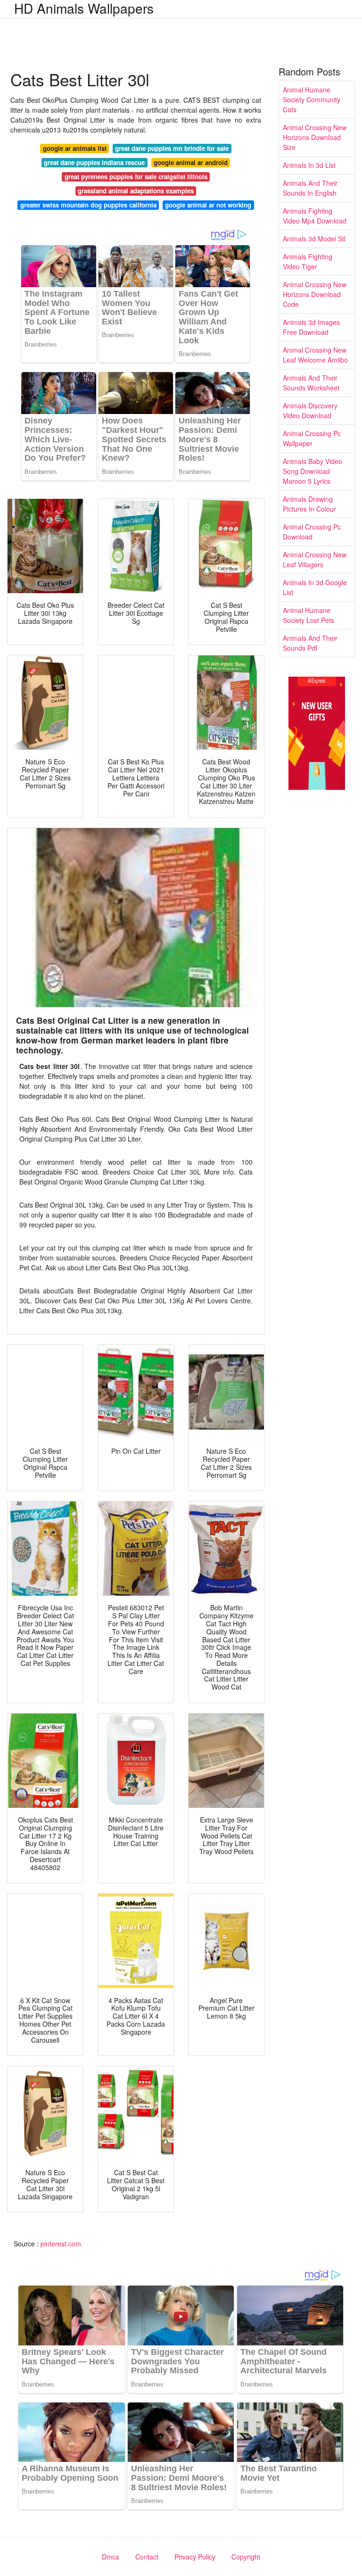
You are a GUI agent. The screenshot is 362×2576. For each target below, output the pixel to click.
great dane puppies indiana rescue (94, 162)
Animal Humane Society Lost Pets (309, 615)
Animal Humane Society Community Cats (312, 99)
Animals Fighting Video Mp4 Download (315, 216)
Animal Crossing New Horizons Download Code (315, 294)
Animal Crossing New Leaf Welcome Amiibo (315, 355)
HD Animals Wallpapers (84, 8)
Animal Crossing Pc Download (312, 532)
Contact (147, 2557)
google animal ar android (191, 162)
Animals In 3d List (309, 165)
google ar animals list (75, 148)
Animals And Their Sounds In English (310, 188)
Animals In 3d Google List (315, 587)
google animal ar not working (208, 205)
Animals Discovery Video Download (310, 410)
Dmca (111, 2557)
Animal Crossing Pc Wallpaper (312, 438)
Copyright (246, 2557)
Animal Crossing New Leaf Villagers (315, 559)
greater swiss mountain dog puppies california (88, 205)
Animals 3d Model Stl (314, 239)
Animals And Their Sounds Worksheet (311, 383)
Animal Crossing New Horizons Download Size (315, 137)
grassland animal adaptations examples (136, 191)
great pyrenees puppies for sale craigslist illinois (136, 177)
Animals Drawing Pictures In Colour (309, 504)
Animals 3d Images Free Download (311, 327)
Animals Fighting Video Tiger (308, 261)
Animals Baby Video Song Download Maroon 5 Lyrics (313, 471)
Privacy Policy (195, 2557)
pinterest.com (61, 2244)
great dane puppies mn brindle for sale (172, 148)
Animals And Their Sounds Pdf (310, 643)
